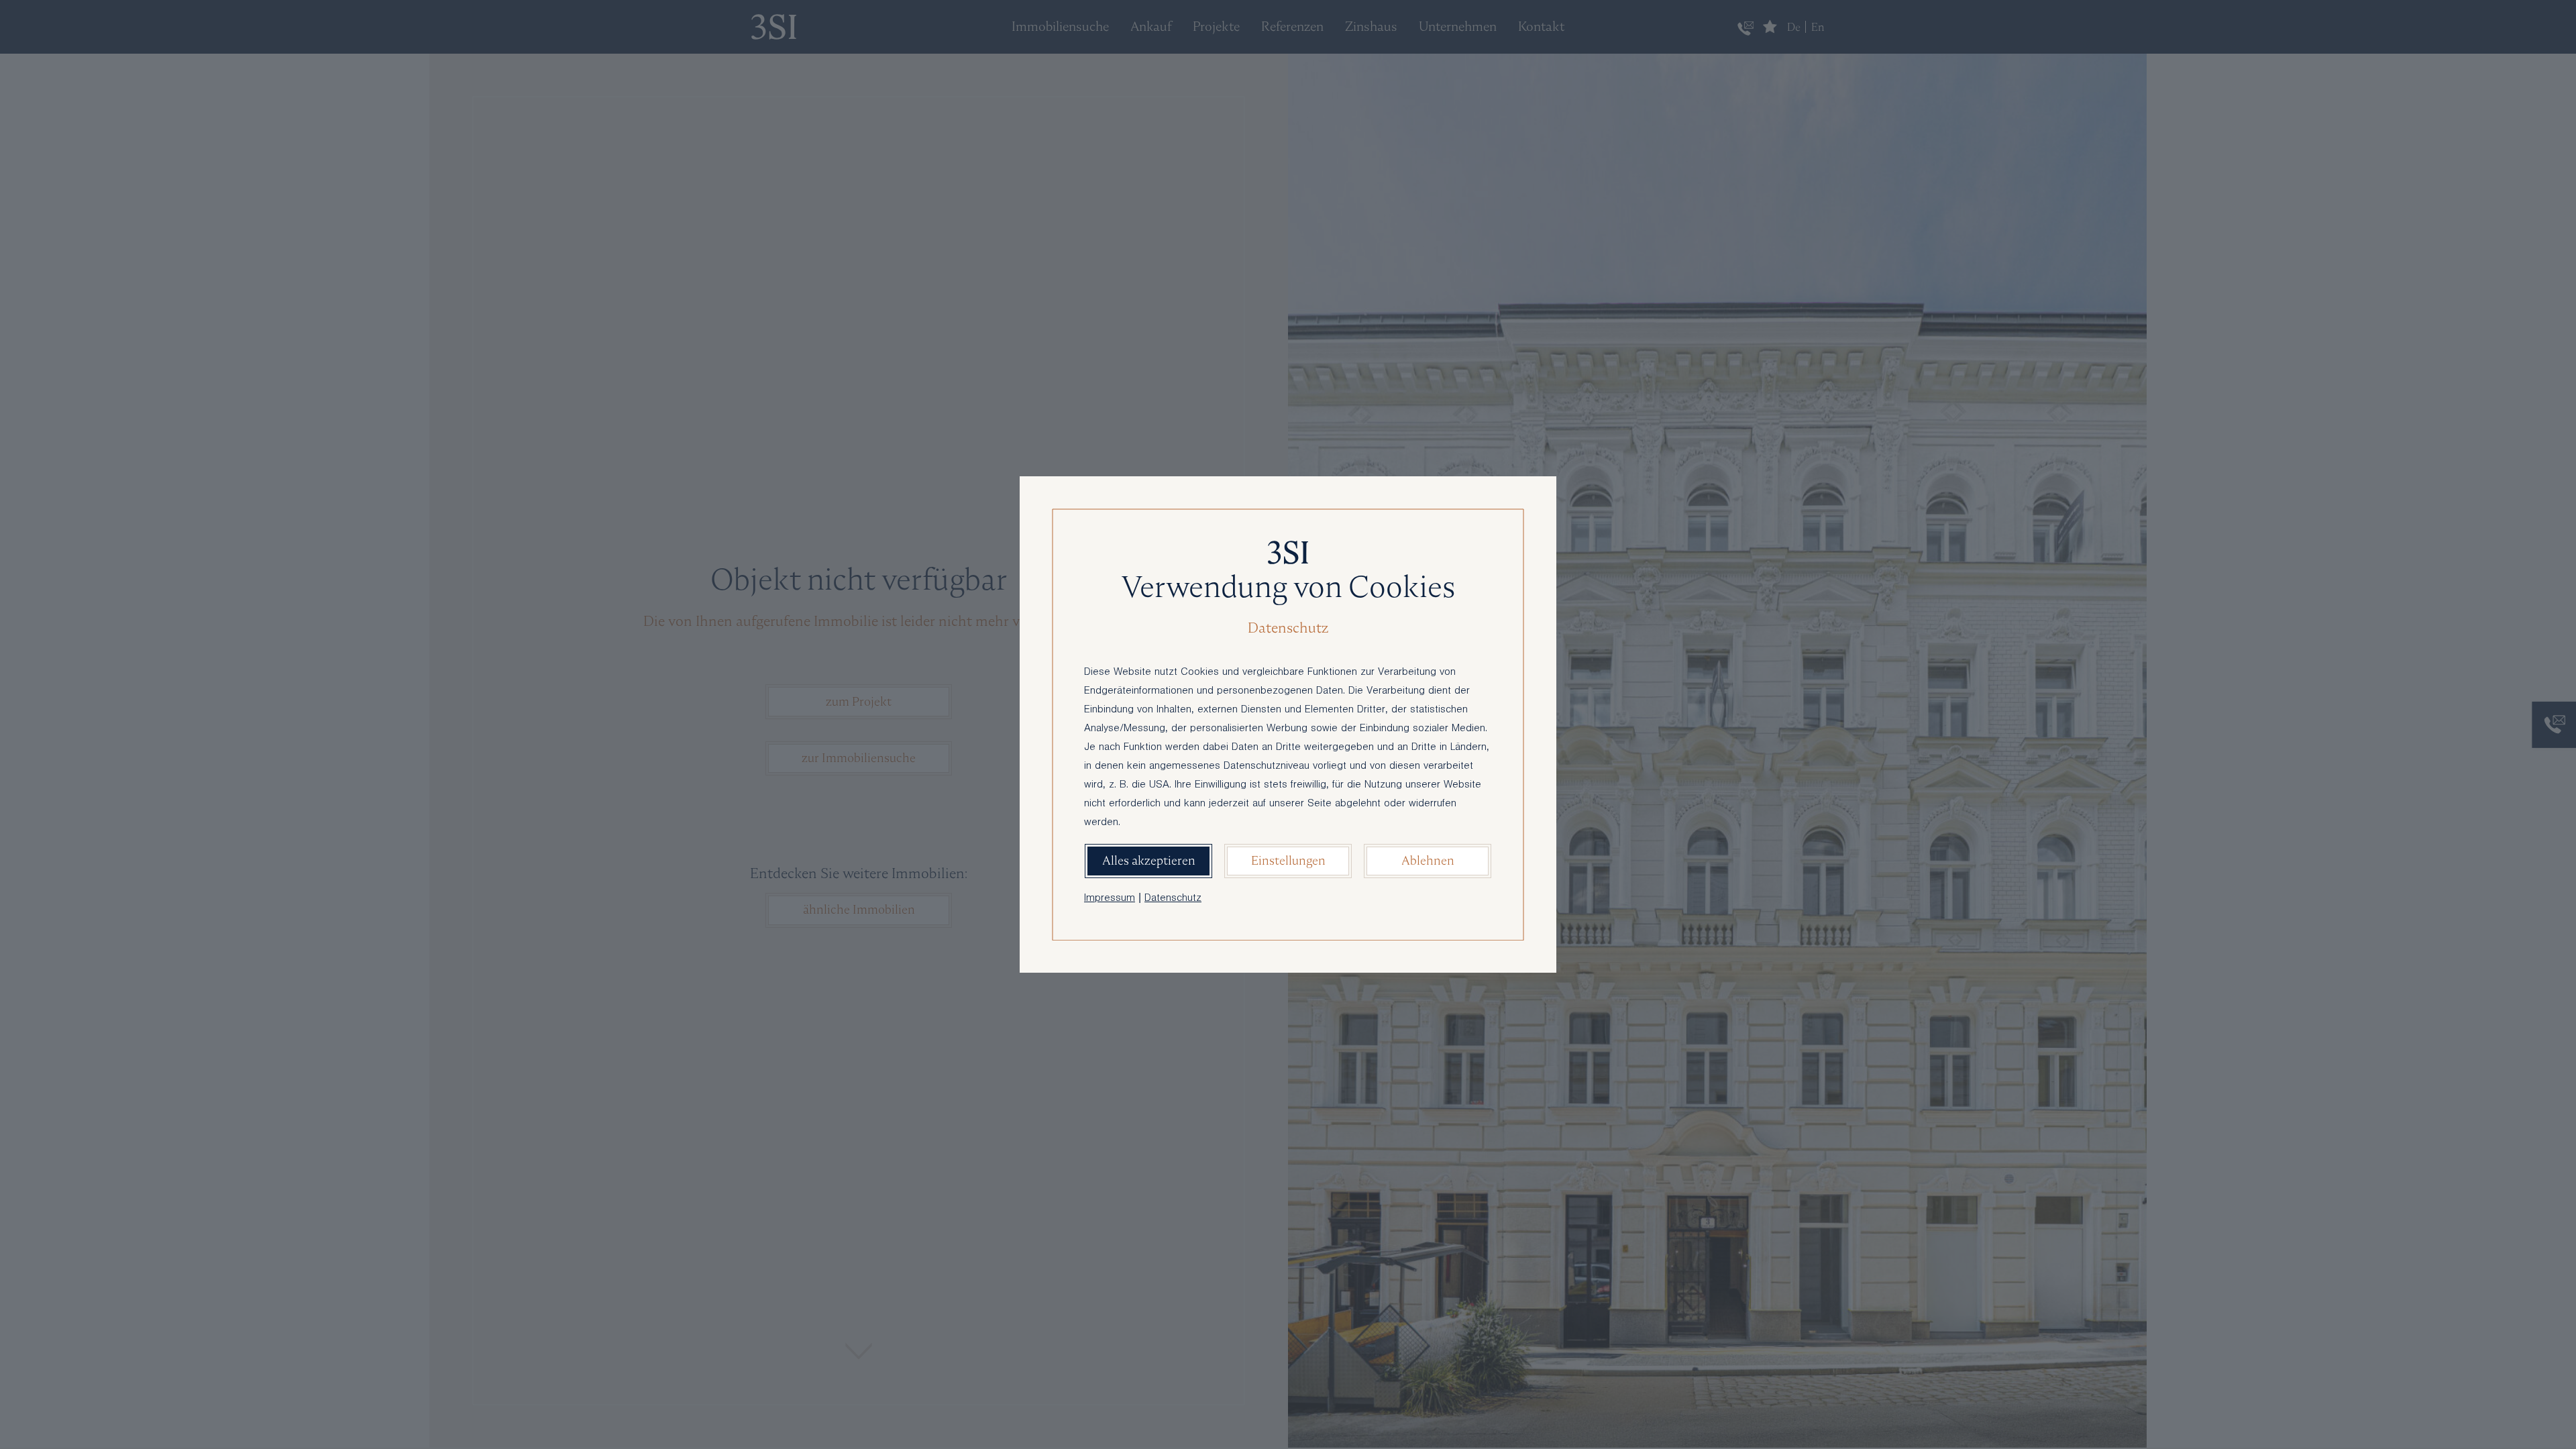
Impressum (1110, 899)
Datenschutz (1173, 899)
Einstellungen (1288, 860)
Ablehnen (1428, 860)
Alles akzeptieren (1149, 860)
